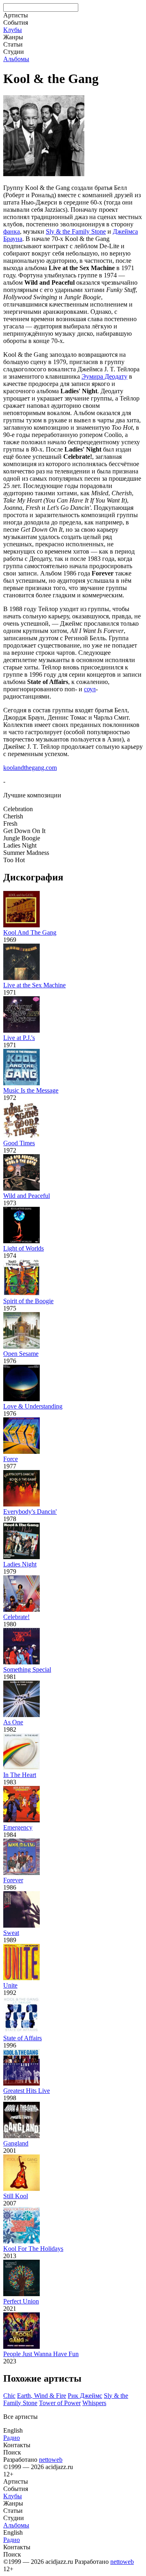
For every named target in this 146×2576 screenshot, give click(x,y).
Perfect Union (21, 2301)
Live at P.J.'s (19, 1038)
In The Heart (20, 1775)
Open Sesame (21, 1354)
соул (90, 689)
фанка (12, 231)
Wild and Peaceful (27, 1196)
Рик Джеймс (85, 2396)
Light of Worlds (24, 1248)
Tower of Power (60, 2403)
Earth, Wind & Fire (42, 2396)
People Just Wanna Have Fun (41, 2354)
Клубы (13, 30)
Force (11, 1459)
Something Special (27, 1669)
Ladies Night (20, 1564)
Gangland (16, 2143)
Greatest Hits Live (27, 2091)
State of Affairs (23, 2038)
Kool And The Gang (30, 932)
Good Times (19, 1143)
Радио (12, 2438)
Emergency (18, 1827)
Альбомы (16, 59)
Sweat (11, 1933)
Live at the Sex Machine (34, 985)
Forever (13, 1880)
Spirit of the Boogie (28, 1301)
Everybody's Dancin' (30, 1512)
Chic (9, 2396)
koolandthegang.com (30, 768)
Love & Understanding (33, 1406)
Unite (10, 1985)
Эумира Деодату (104, 376)
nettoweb (51, 2460)
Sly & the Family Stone (76, 231)
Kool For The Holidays (33, 2249)
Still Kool (16, 2196)
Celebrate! (16, 1617)
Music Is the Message (31, 1090)
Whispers (94, 2403)
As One (13, 1722)
